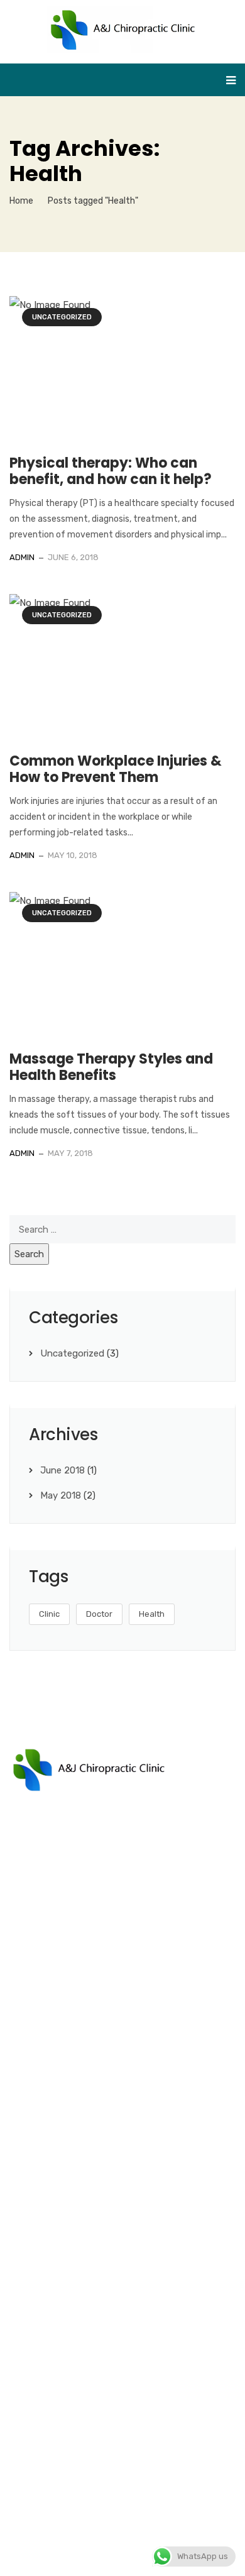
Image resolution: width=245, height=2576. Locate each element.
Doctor (99, 1614)
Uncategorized (62, 317)
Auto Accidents (55, 2055)
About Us (41, 2226)
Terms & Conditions (114, 2555)
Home (21, 201)
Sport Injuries (50, 2031)
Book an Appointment (69, 2250)
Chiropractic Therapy (66, 2127)
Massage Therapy (59, 2103)
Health (152, 1614)
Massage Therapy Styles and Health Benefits (111, 1067)
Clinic (49, 1614)
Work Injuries (48, 2079)
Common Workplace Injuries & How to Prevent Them (116, 769)
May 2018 (61, 1495)
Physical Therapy (58, 2007)
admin (22, 557)
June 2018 (63, 1470)
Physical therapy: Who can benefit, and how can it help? (111, 471)
